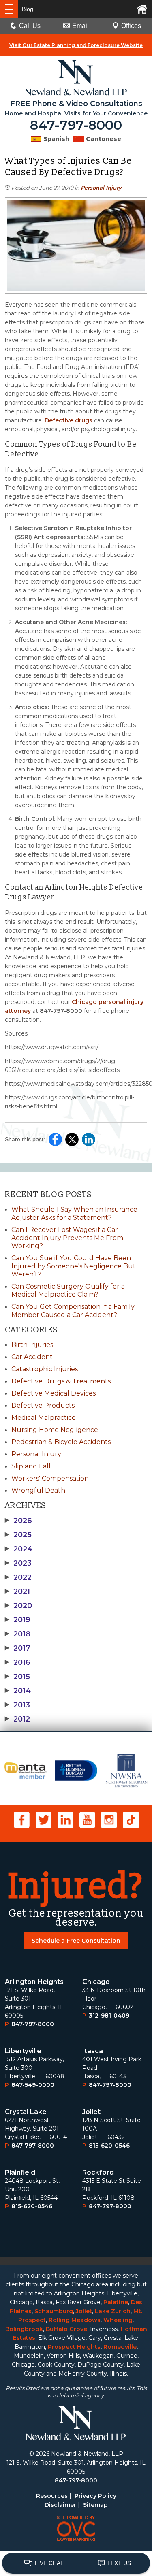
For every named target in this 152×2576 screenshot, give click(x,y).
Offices (131, 26)
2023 (18, 1563)
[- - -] (9, 9)
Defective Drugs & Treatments (61, 1381)
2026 (18, 1521)
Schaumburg (54, 2311)
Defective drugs (69, 420)
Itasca (93, 2051)
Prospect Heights (74, 2347)
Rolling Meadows (75, 2320)
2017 (18, 1648)
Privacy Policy (95, 2496)
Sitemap (95, 2505)
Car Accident (32, 1357)
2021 (17, 1592)
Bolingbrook (24, 2329)
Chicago (96, 1982)
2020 (18, 1606)
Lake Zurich (113, 2311)
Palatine (116, 2302)
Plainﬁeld (20, 2172)
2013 (17, 1705)
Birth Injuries (32, 1345)
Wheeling (118, 2320)
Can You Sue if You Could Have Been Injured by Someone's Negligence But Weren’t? (74, 1266)
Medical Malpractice (44, 1418)
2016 (18, 1662)
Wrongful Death (38, 1490)
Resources (52, 2496)
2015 (17, 1677)
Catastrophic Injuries (45, 1369)
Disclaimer (60, 2505)
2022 (18, 1577)
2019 (18, 1620)
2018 (18, 1634)
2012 (17, 1719)
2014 (18, 1691)
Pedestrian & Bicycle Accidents (61, 1442)
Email (80, 26)
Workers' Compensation (50, 1478)
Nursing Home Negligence (55, 1430)
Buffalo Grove (66, 2329)
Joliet (91, 2112)
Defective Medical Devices (54, 1393)
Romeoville (120, 2347)
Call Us (30, 26)
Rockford (98, 2172)
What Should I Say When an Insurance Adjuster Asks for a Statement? (74, 1213)
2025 (18, 1535)
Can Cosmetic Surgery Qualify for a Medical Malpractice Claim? (68, 1290)
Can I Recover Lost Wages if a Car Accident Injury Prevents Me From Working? (67, 1238)
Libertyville (23, 2051)
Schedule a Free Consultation (76, 1941)
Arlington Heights (34, 1982)
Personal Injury (101, 188)
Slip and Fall (31, 1466)
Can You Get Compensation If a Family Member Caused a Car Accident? (73, 1311)
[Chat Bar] (76, 2563)
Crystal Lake (26, 2112)
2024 (19, 1549)
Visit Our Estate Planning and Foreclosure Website (76, 45)
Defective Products (43, 1405)
